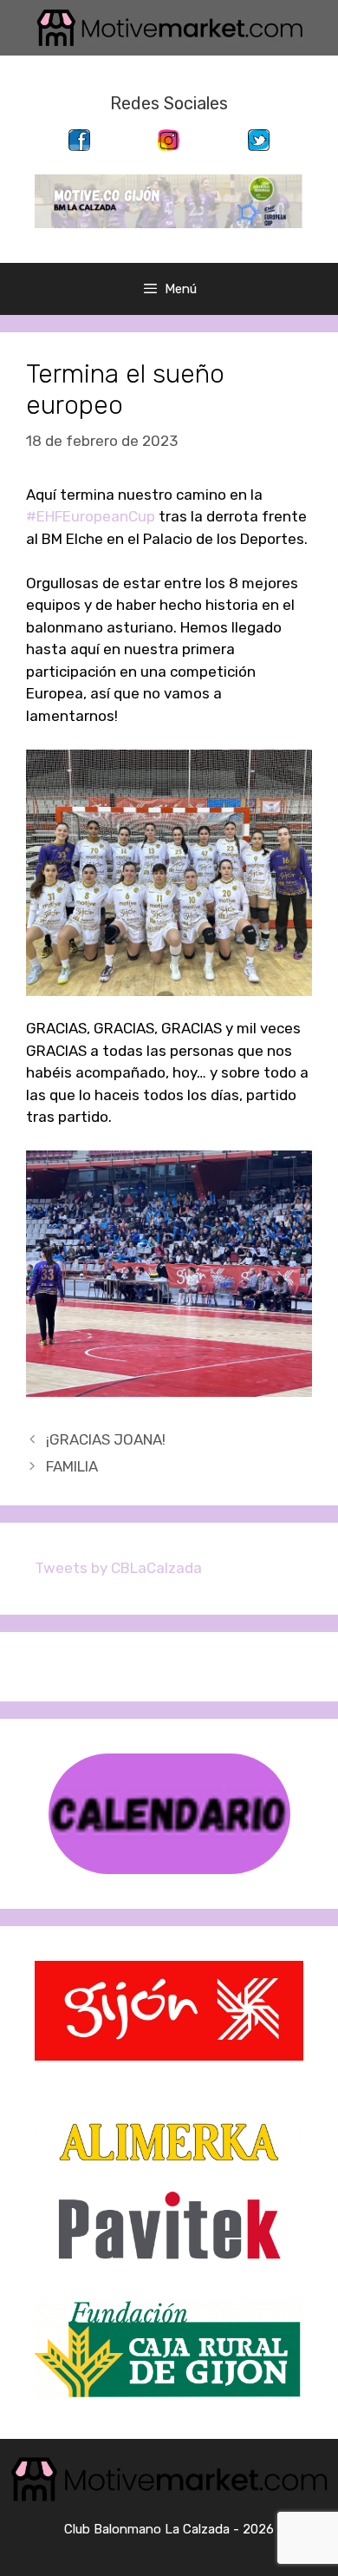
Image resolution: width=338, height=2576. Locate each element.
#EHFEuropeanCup (91, 516)
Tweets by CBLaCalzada (118, 1568)
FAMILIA (72, 1466)
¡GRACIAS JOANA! (106, 1439)
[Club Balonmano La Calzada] (169, 200)
